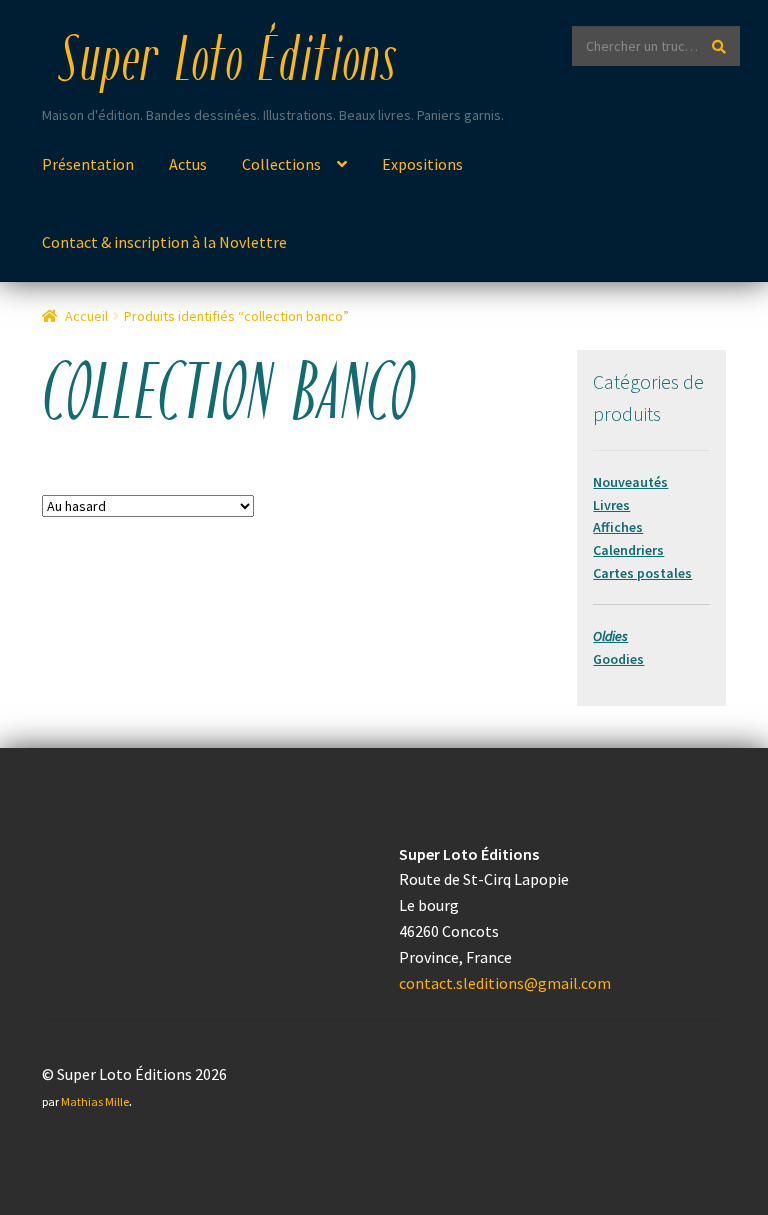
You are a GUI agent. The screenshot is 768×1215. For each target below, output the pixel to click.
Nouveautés (630, 482)
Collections (281, 164)
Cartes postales (642, 573)
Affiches (618, 527)
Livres (611, 505)
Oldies (610, 636)
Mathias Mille (95, 1101)
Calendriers (628, 550)
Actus (188, 164)
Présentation (88, 164)
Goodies (618, 659)
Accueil (86, 316)
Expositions (422, 164)
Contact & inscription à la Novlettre (164, 242)
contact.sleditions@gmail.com (505, 983)
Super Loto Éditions (227, 64)
